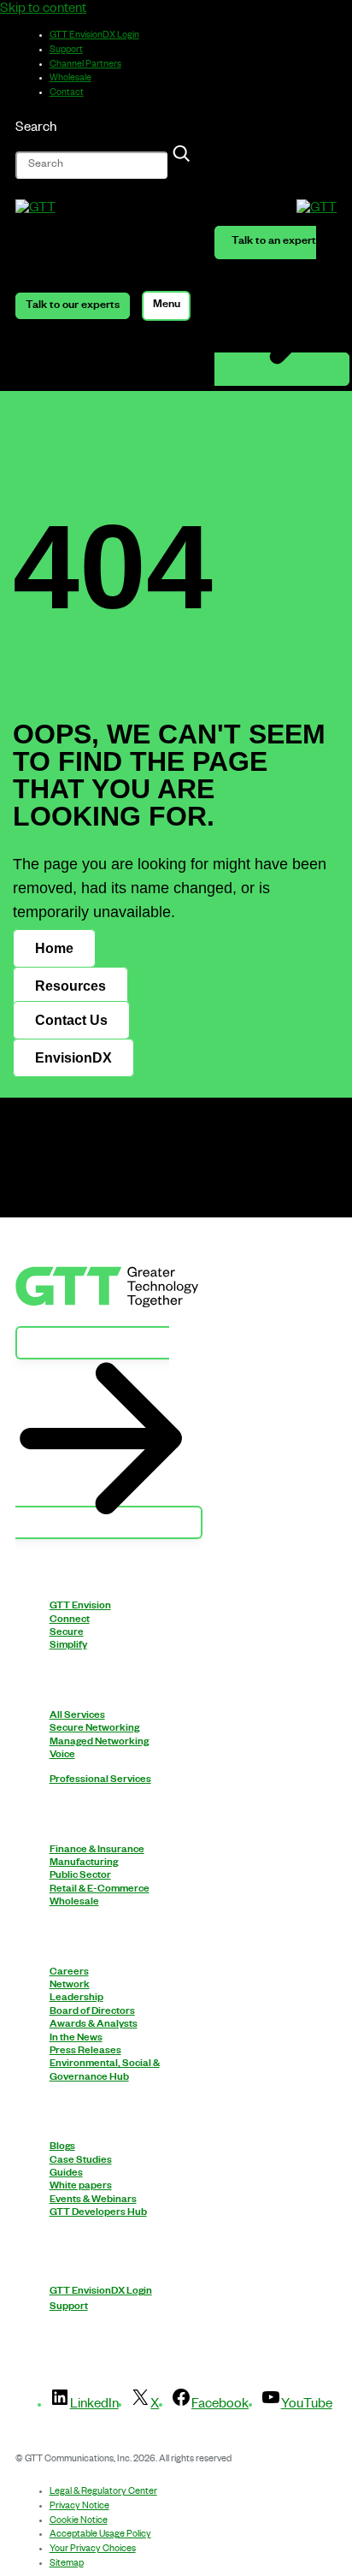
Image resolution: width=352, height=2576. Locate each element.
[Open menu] (166, 305)
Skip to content (43, 10)
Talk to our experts (73, 305)
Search (36, 129)
